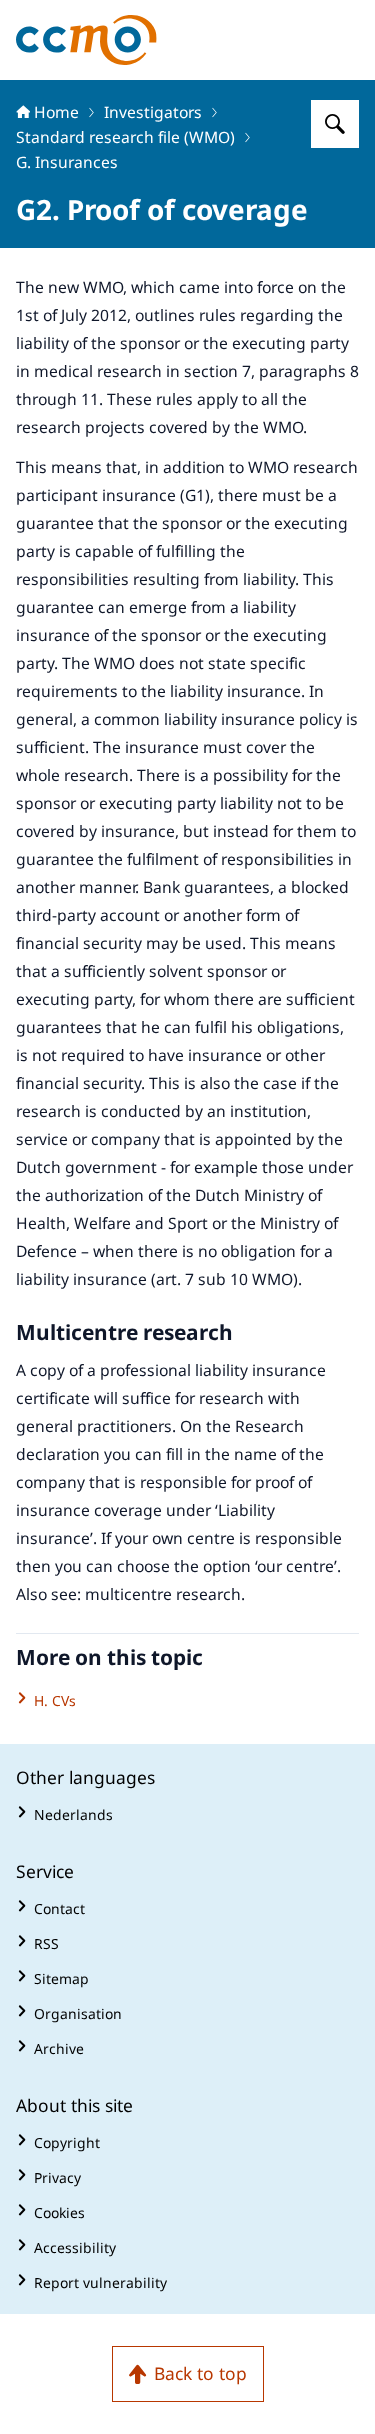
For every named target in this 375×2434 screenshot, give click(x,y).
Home (56, 112)
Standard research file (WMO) (125, 137)
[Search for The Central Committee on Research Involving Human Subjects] (335, 124)
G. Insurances (67, 162)
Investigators (153, 112)
